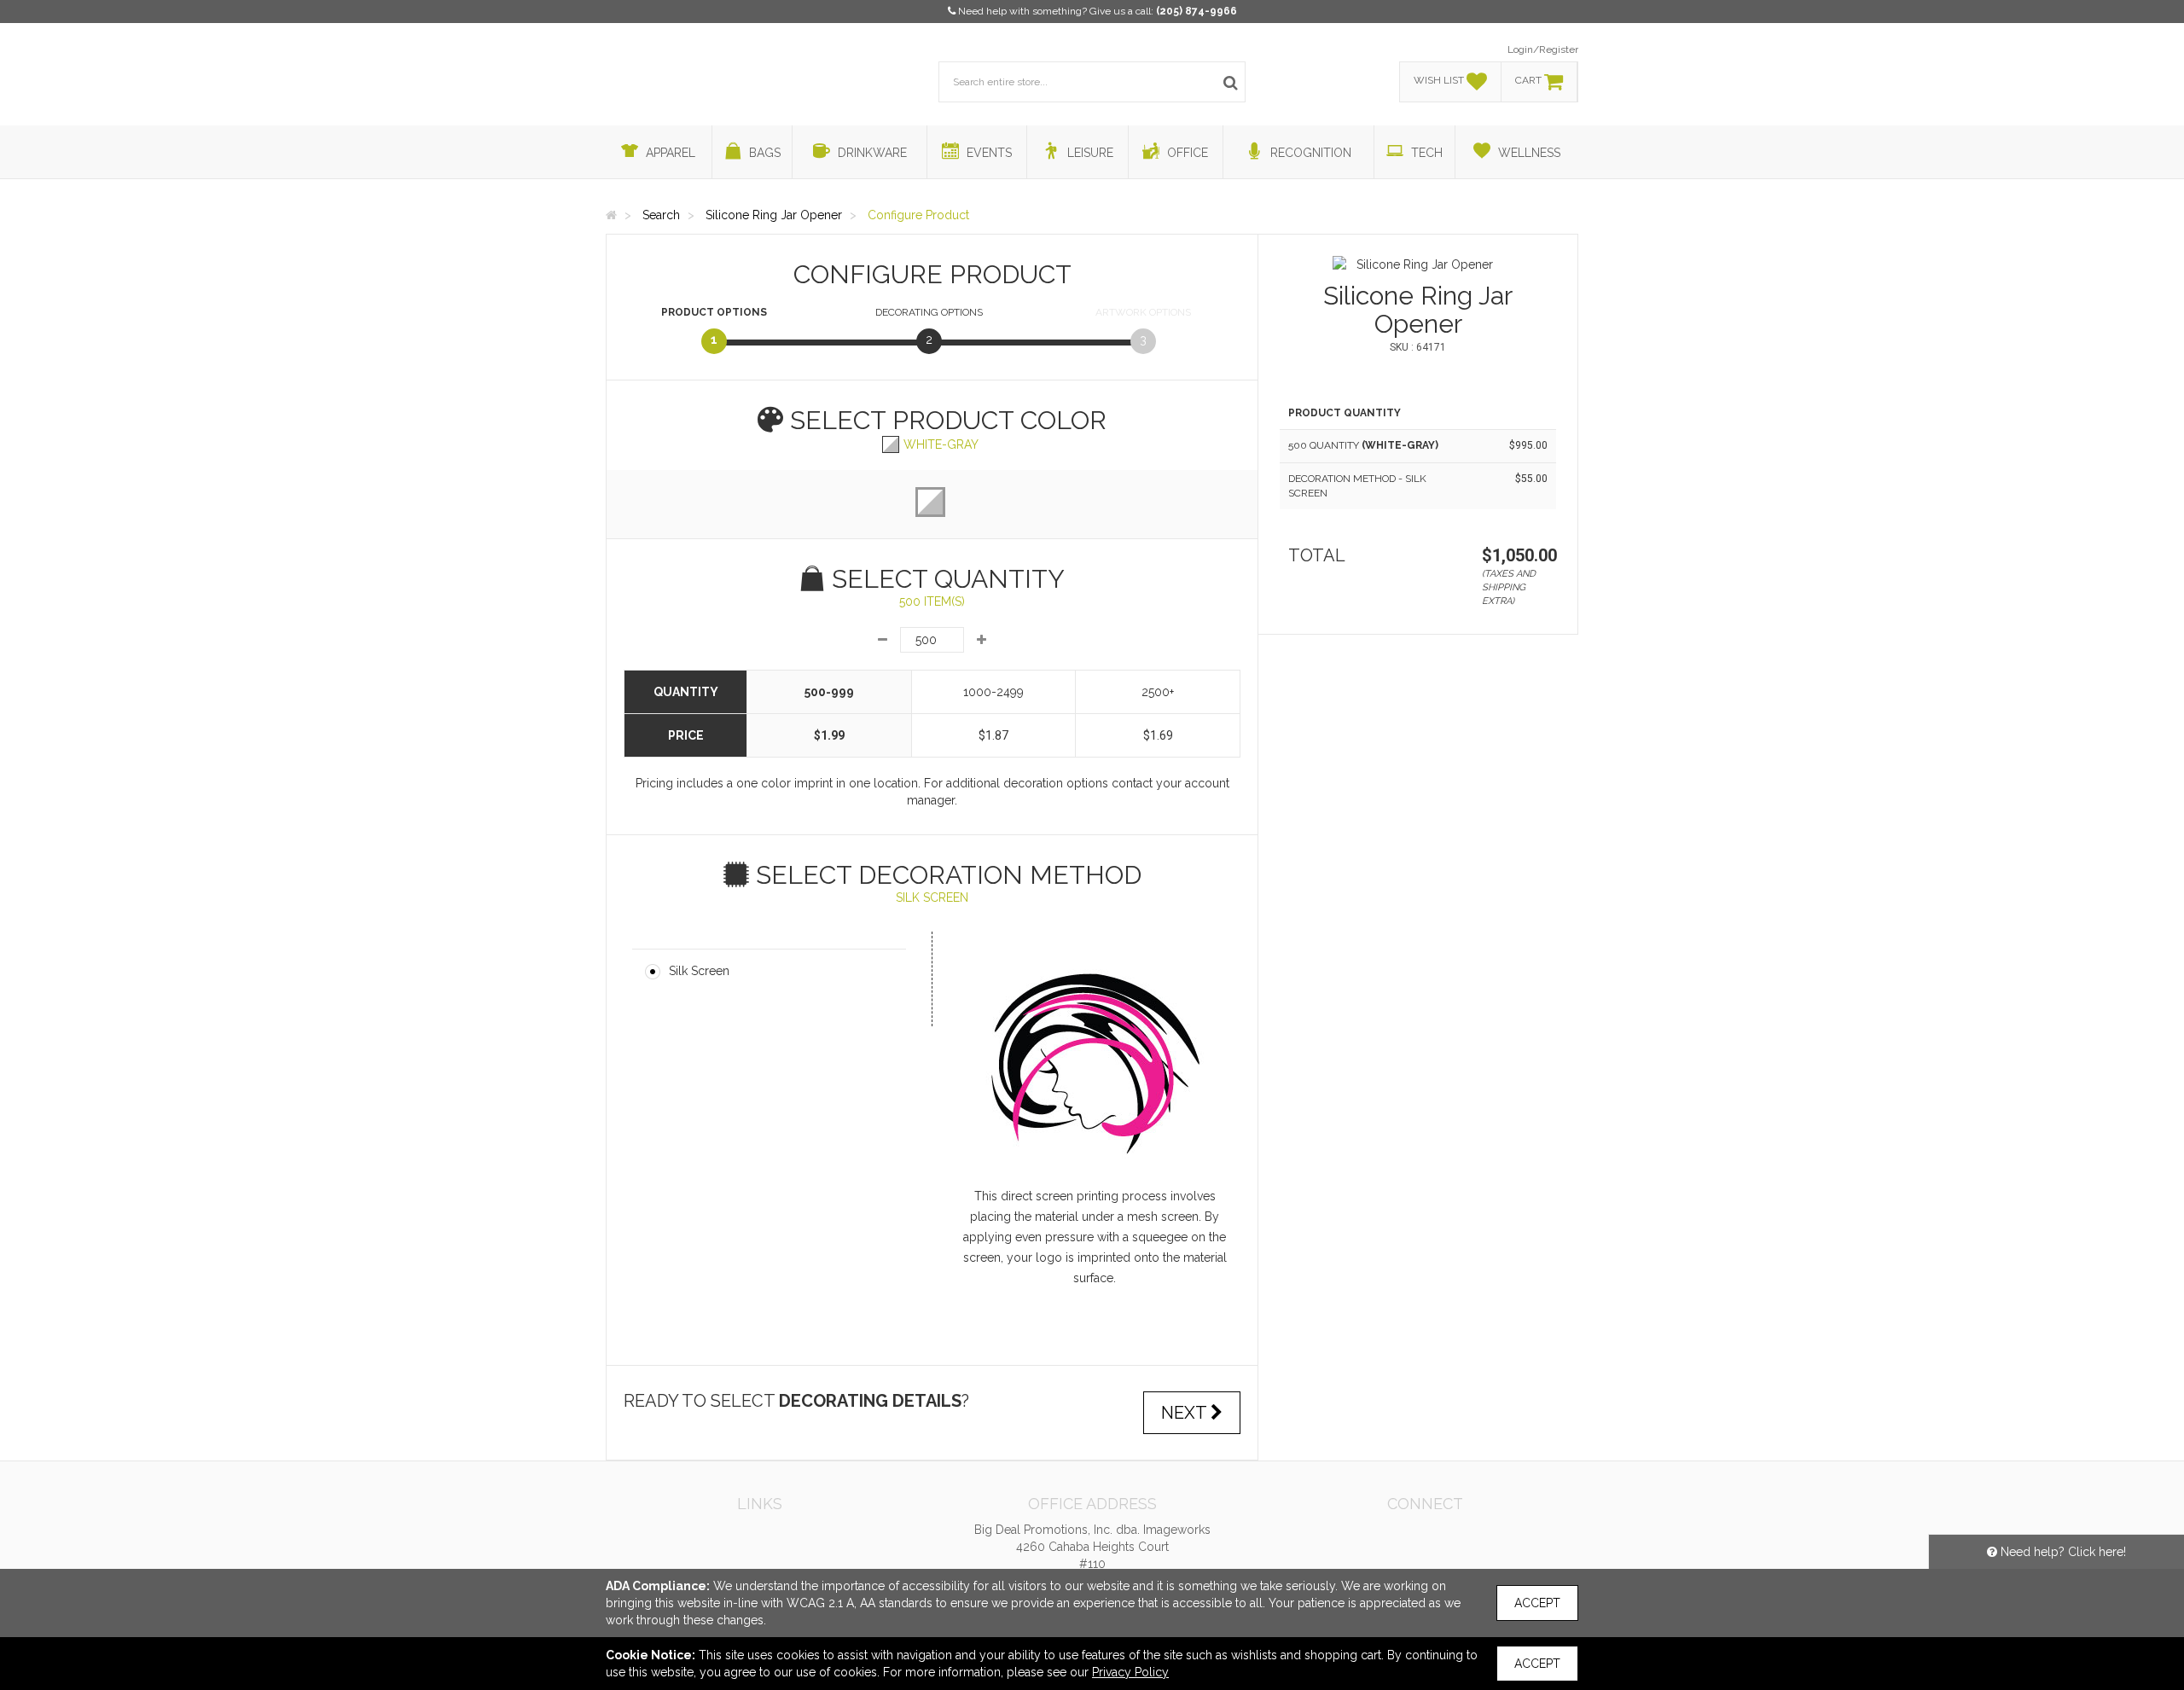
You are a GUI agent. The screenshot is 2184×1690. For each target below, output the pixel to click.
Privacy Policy (1130, 1672)
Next (1186, 1413)
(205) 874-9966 (1197, 11)
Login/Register (1543, 49)
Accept (1537, 1603)
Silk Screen (699, 971)
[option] (1418, 264)
